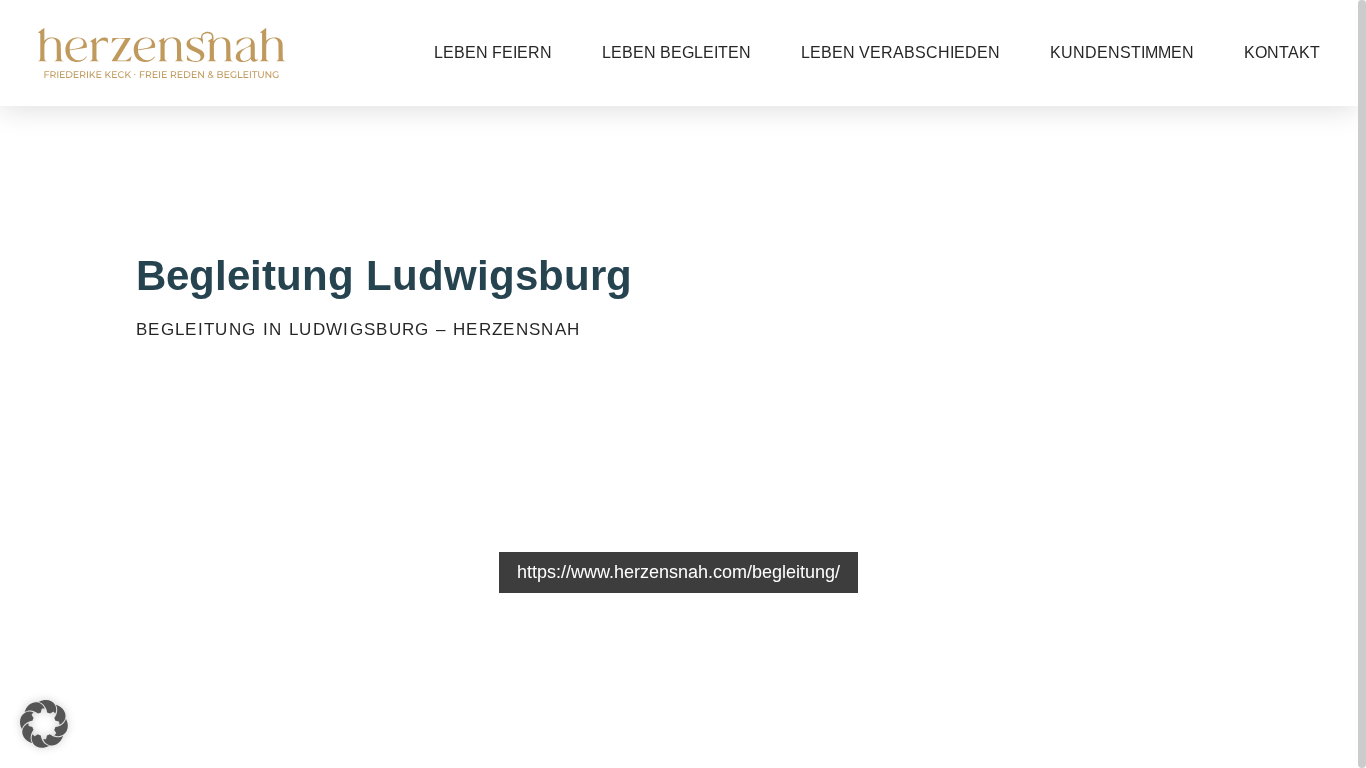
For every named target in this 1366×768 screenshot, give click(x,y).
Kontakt (1282, 52)
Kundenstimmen (1122, 52)
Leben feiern (493, 52)
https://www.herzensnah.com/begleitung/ (678, 572)
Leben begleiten (676, 52)
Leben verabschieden (900, 52)
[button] (44, 724)
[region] (683, 384)
